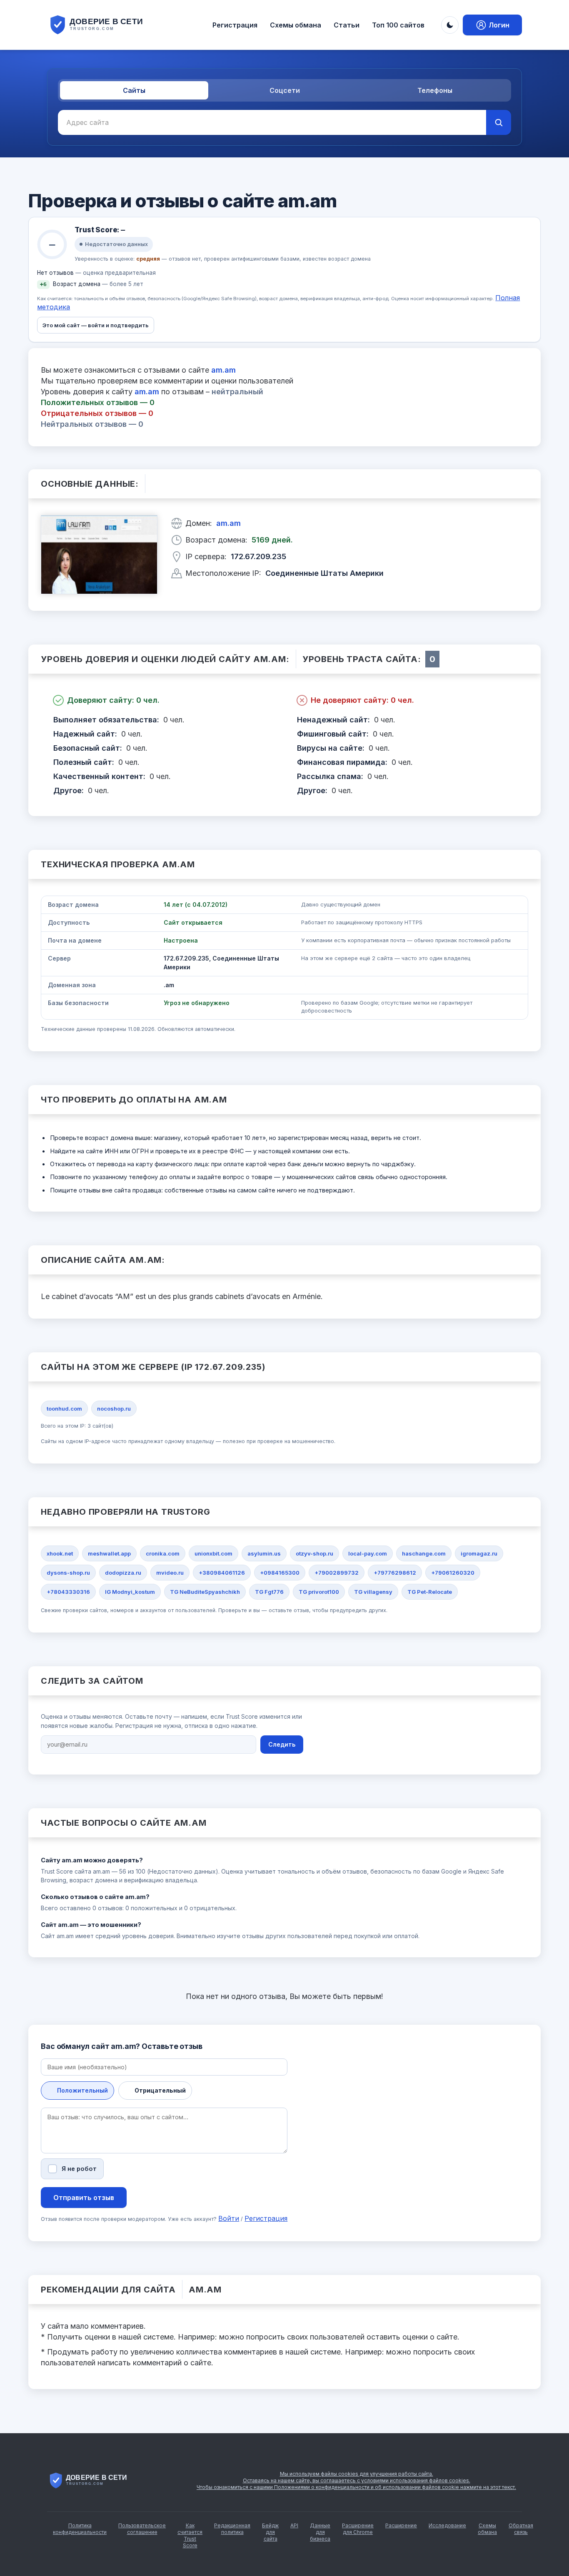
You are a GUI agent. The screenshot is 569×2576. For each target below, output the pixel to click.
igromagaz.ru (479, 1553)
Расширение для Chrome (358, 2529)
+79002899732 (337, 1573)
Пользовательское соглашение (142, 2529)
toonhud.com (64, 1409)
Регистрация (235, 25)
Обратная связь (521, 2529)
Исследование (447, 2525)
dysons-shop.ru (68, 1573)
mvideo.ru (170, 1573)
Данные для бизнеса (320, 2532)
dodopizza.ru (123, 1573)
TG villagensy (373, 1592)
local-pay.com (368, 1553)
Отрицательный (160, 2090)
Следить (282, 1744)
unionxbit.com (213, 1553)
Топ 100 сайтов (398, 25)
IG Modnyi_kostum (130, 1592)
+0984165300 (280, 1573)
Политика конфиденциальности (80, 2529)
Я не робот (79, 2169)
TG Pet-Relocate (430, 1592)
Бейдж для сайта (270, 2532)
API (294, 2525)
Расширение (401, 2525)
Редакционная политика (232, 2529)
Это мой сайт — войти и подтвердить (96, 325)
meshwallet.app (109, 1553)
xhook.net (60, 1553)
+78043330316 (68, 1592)
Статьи (347, 25)
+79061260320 (453, 1573)
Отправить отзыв (84, 2198)
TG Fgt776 (269, 1592)
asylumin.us (264, 1553)
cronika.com (163, 1553)
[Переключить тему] (450, 25)
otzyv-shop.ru (314, 1553)
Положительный (82, 2090)
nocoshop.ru (114, 1409)
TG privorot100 (319, 1592)
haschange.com (424, 1553)
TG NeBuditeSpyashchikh (205, 1592)
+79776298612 (395, 1573)
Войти (229, 2218)
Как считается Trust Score (190, 2535)
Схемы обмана (296, 25)
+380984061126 (222, 1573)
